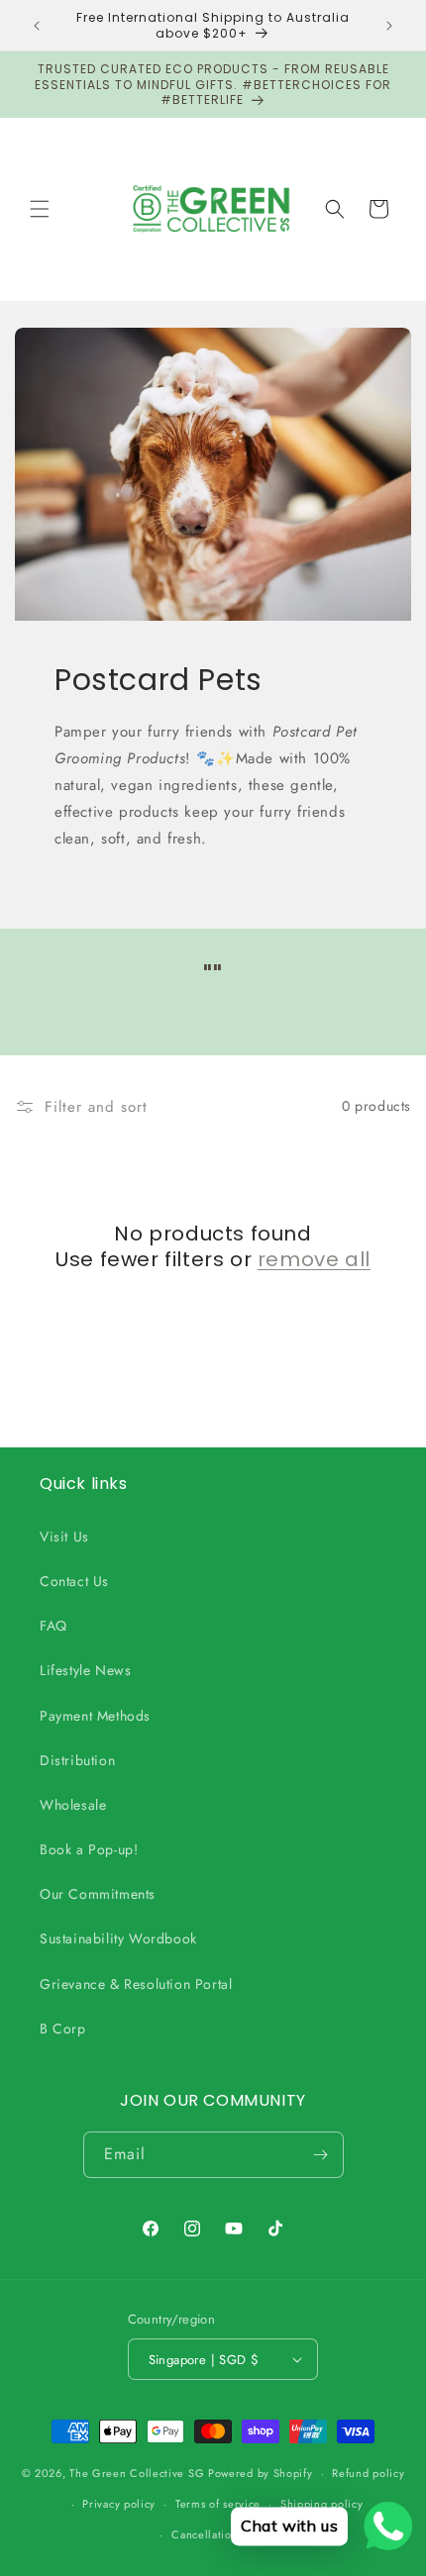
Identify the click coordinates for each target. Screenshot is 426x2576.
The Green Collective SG (137, 2473)
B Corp (63, 2029)
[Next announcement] (389, 26)
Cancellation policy (222, 2534)
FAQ (53, 1626)
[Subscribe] (321, 2155)
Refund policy (368, 2473)
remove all (314, 1259)
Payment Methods (95, 1716)
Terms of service (218, 2504)
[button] (40, 209)
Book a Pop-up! (89, 1849)
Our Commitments (98, 1894)
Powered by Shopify (261, 2473)
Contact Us (74, 1581)
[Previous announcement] (37, 26)
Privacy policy (119, 2504)
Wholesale (73, 1805)
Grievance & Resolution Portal (136, 1984)
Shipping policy (322, 2504)
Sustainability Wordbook (118, 1938)
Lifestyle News (85, 1670)
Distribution (77, 1760)
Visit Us (64, 1536)
